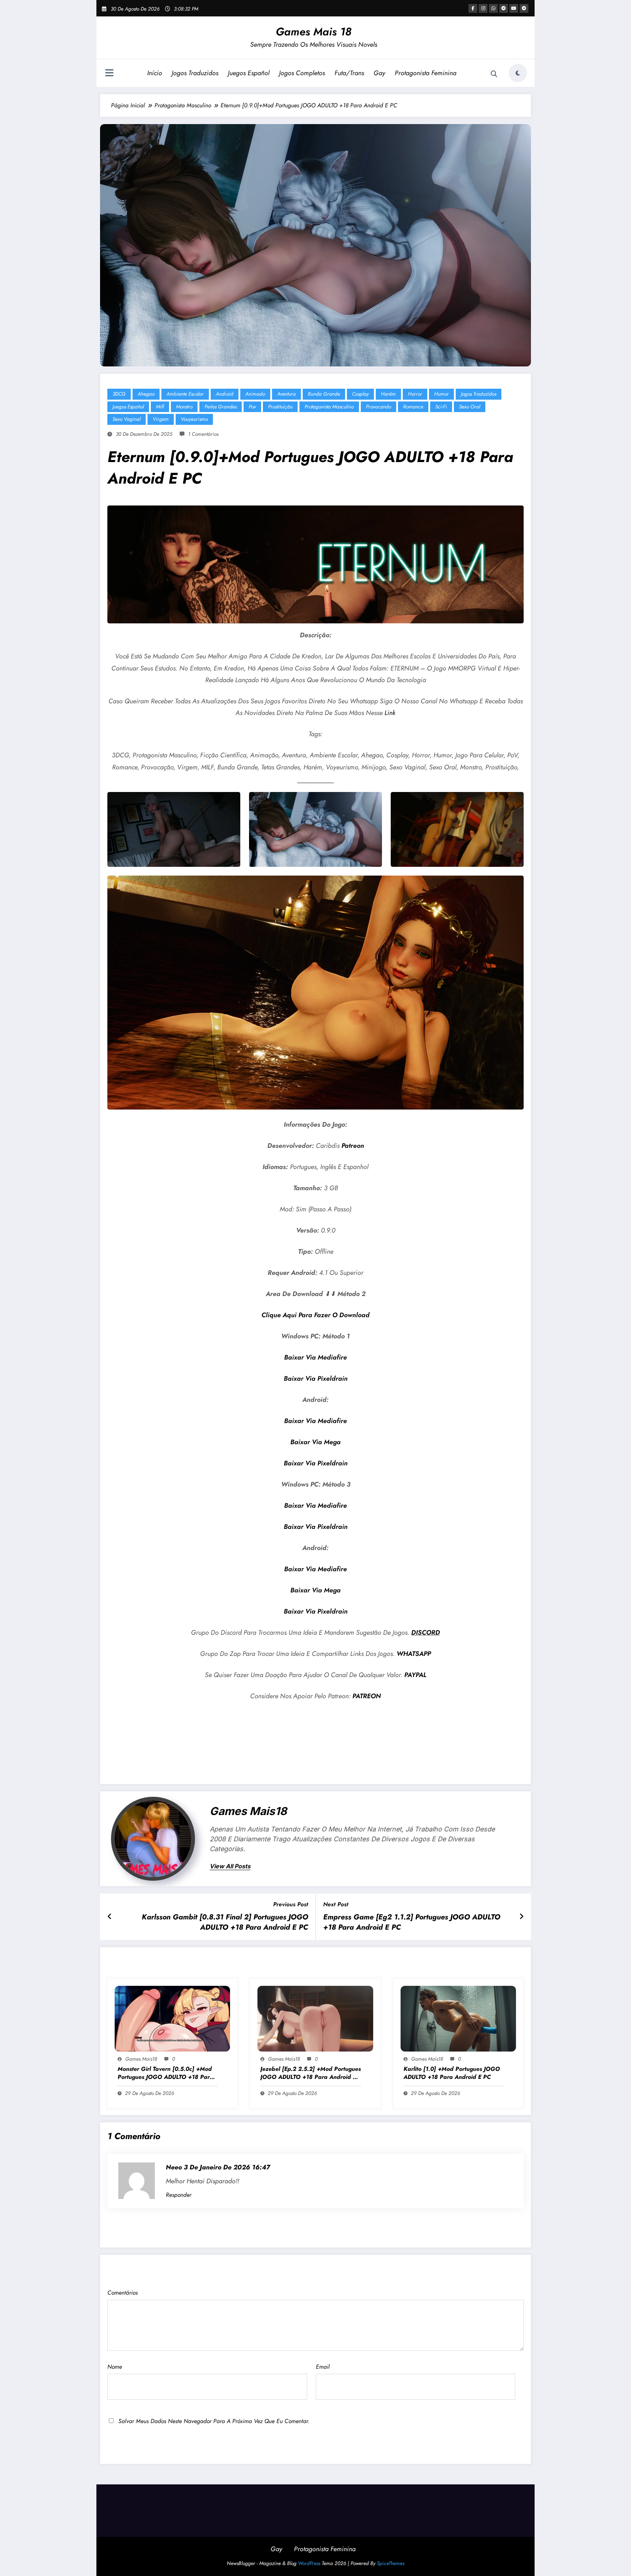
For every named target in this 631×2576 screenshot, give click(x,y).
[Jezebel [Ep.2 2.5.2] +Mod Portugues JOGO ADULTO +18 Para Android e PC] (315, 2018)
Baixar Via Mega (315, 1442)
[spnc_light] (518, 73)
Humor (441, 394)
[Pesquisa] (494, 74)
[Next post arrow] (521, 1917)
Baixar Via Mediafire (315, 1357)
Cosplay (360, 394)
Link (390, 713)
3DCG (119, 394)
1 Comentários (203, 434)
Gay (379, 73)
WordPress (309, 2563)
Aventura (286, 394)
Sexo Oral (470, 407)
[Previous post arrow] (110, 1917)
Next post (336, 1904)
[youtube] (514, 8)
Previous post (291, 1904)
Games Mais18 (248, 1811)
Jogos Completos (302, 73)
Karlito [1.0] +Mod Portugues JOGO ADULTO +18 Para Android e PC (452, 2073)
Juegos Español (249, 73)
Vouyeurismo (194, 419)
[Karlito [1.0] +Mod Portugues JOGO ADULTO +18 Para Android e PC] (458, 2018)
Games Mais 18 (314, 32)
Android (225, 394)
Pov (252, 407)
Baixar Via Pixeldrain (316, 1379)
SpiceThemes (391, 2563)
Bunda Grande (324, 394)
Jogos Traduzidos (195, 73)
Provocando (378, 407)
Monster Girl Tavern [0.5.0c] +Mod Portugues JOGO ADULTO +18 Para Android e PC (165, 2073)
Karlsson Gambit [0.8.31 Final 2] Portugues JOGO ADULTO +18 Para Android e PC (225, 1922)
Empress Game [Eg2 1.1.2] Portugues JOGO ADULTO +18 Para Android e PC (412, 1922)
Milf (160, 407)
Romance (413, 407)
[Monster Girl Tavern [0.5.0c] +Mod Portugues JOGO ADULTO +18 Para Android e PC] (172, 2018)
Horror (415, 394)
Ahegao (146, 394)
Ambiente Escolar (185, 394)
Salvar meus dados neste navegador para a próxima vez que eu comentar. (214, 2421)
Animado (255, 394)
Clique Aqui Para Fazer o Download (315, 1315)
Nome (115, 2367)
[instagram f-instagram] (483, 8)
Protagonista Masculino (329, 407)
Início (155, 73)
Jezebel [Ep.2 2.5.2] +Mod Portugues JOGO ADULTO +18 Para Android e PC (311, 2073)
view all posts (230, 1866)
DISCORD (426, 1633)
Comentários (123, 2293)
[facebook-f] (473, 8)
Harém (388, 394)
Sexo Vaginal (127, 419)
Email (323, 2367)
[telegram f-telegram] (504, 8)
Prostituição (280, 407)
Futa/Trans (349, 73)
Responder (179, 2195)
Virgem (161, 419)
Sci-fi (441, 407)
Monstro (184, 407)
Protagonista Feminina (426, 73)
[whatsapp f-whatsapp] (493, 8)
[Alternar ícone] (109, 74)
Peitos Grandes (221, 407)
